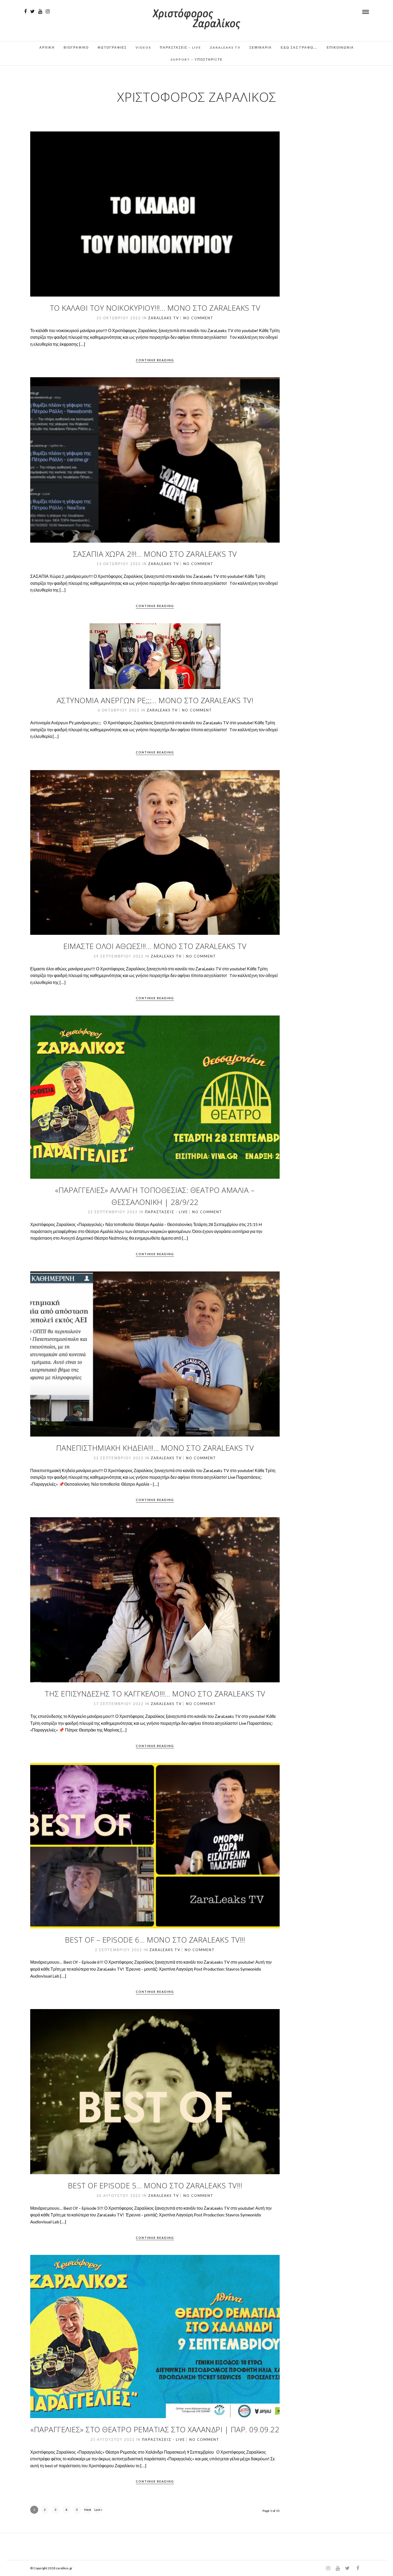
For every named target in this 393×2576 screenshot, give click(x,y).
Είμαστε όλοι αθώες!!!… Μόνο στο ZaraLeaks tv (155, 946)
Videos (143, 47)
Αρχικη (47, 47)
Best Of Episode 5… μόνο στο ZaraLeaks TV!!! (155, 2185)
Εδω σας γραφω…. (299, 47)
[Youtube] (40, 11)
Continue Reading (155, 360)
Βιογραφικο (76, 47)
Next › (88, 2511)
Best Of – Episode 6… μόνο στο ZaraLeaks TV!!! (155, 1940)
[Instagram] (48, 11)
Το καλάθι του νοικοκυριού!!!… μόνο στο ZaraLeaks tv (155, 308)
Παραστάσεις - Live (166, 1212)
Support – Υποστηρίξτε (197, 59)
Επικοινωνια (340, 47)
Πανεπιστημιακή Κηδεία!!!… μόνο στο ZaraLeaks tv (155, 1448)
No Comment (198, 318)
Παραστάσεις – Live (180, 47)
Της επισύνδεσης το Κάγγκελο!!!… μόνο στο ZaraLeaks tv (155, 1694)
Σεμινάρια (261, 47)
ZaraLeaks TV (225, 47)
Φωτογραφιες (112, 47)
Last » (98, 2510)
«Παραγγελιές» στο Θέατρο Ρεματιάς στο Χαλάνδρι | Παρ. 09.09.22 (155, 2429)
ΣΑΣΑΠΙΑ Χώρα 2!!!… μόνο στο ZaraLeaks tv (155, 554)
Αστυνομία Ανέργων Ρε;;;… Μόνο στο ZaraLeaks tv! (155, 700)
